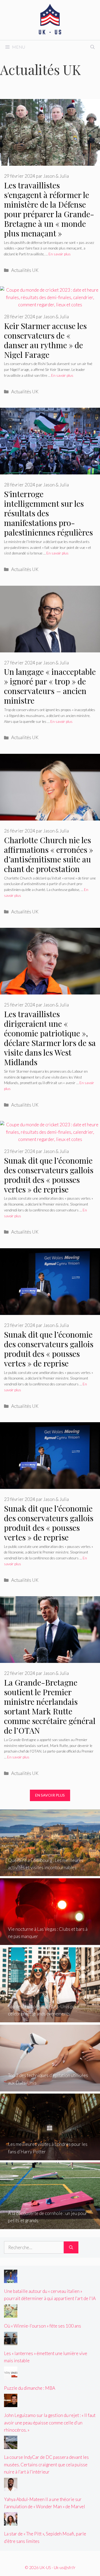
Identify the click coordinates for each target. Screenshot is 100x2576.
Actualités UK (25, 270)
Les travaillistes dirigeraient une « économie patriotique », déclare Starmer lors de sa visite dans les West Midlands (50, 1038)
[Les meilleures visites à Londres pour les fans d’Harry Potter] (50, 2156)
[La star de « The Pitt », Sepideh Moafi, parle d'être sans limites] (11, 2522)
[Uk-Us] (50, 19)
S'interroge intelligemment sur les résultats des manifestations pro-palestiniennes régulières (48, 513)
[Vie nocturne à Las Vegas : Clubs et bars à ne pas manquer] (50, 1941)
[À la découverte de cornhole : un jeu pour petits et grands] (50, 2226)
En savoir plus (60, 254)
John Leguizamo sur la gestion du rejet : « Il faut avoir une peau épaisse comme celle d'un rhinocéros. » (50, 2422)
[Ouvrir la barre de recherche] (93, 47)
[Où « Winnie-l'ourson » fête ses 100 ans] (11, 2314)
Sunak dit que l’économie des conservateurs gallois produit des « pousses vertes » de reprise (49, 1175)
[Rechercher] (71, 2248)
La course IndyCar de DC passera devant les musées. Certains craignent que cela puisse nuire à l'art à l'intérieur (46, 2464)
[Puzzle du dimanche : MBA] (11, 2376)
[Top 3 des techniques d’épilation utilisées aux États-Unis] (50, 2088)
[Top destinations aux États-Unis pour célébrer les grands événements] (50, 2019)
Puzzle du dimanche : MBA (30, 2388)
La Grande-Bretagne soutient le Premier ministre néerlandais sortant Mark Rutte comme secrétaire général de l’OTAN (50, 1706)
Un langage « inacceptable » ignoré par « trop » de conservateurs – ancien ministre (50, 686)
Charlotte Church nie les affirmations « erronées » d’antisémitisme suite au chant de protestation (49, 854)
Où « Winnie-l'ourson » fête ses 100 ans (43, 2326)
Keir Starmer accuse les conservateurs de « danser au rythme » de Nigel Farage (45, 340)
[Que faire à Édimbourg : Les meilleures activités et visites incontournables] (50, 1872)
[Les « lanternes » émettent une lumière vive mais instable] (11, 2342)
